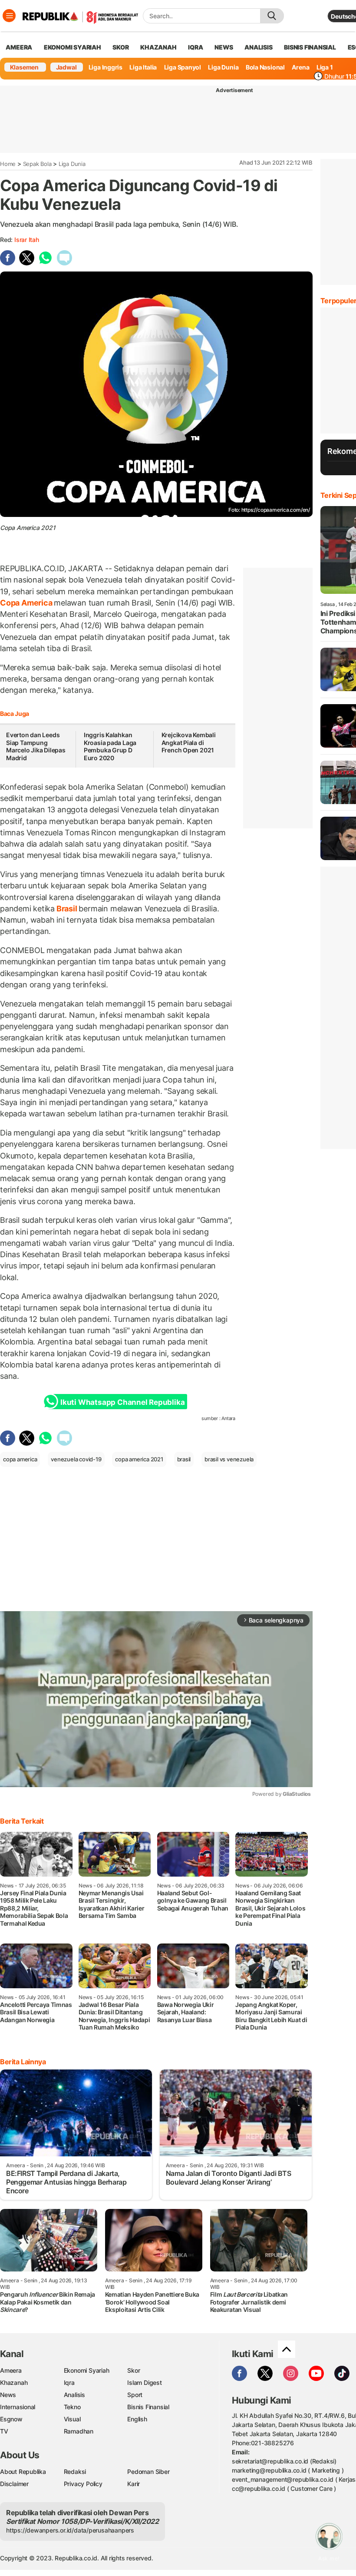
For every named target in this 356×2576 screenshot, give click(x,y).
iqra (195, 47)
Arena (300, 67)
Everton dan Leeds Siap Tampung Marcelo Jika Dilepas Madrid (36, 746)
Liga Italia (143, 67)
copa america (20, 1459)
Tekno (72, 2407)
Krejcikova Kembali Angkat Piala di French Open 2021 (189, 742)
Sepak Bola (37, 164)
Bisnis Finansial (310, 47)
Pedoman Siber (148, 2472)
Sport (135, 2395)
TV (4, 2431)
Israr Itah (27, 240)
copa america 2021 (139, 1459)
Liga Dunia (223, 67)
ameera (19, 47)
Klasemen (24, 67)
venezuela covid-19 (76, 1459)
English (137, 2419)
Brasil (67, 909)
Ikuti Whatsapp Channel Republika (122, 1402)
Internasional (18, 2407)
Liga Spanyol (183, 67)
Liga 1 (325, 67)
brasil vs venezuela (229, 1459)
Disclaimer (14, 2484)
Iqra (69, 2382)
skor (120, 47)
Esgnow (11, 2419)
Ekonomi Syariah (73, 47)
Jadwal (66, 67)
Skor (133, 2370)
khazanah (158, 47)
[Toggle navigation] (9, 16)
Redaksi (75, 2472)
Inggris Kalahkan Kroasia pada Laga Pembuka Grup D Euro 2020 (110, 746)
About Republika (23, 2472)
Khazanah (14, 2382)
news (224, 47)
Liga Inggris (105, 67)
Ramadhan (79, 2431)
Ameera (11, 2370)
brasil (184, 1459)
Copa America (27, 603)
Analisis (74, 2395)
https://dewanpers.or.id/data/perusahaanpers (70, 2530)
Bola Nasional (265, 67)
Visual (72, 2419)
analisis (258, 47)
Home (8, 164)
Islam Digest (144, 2382)
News (8, 2395)
